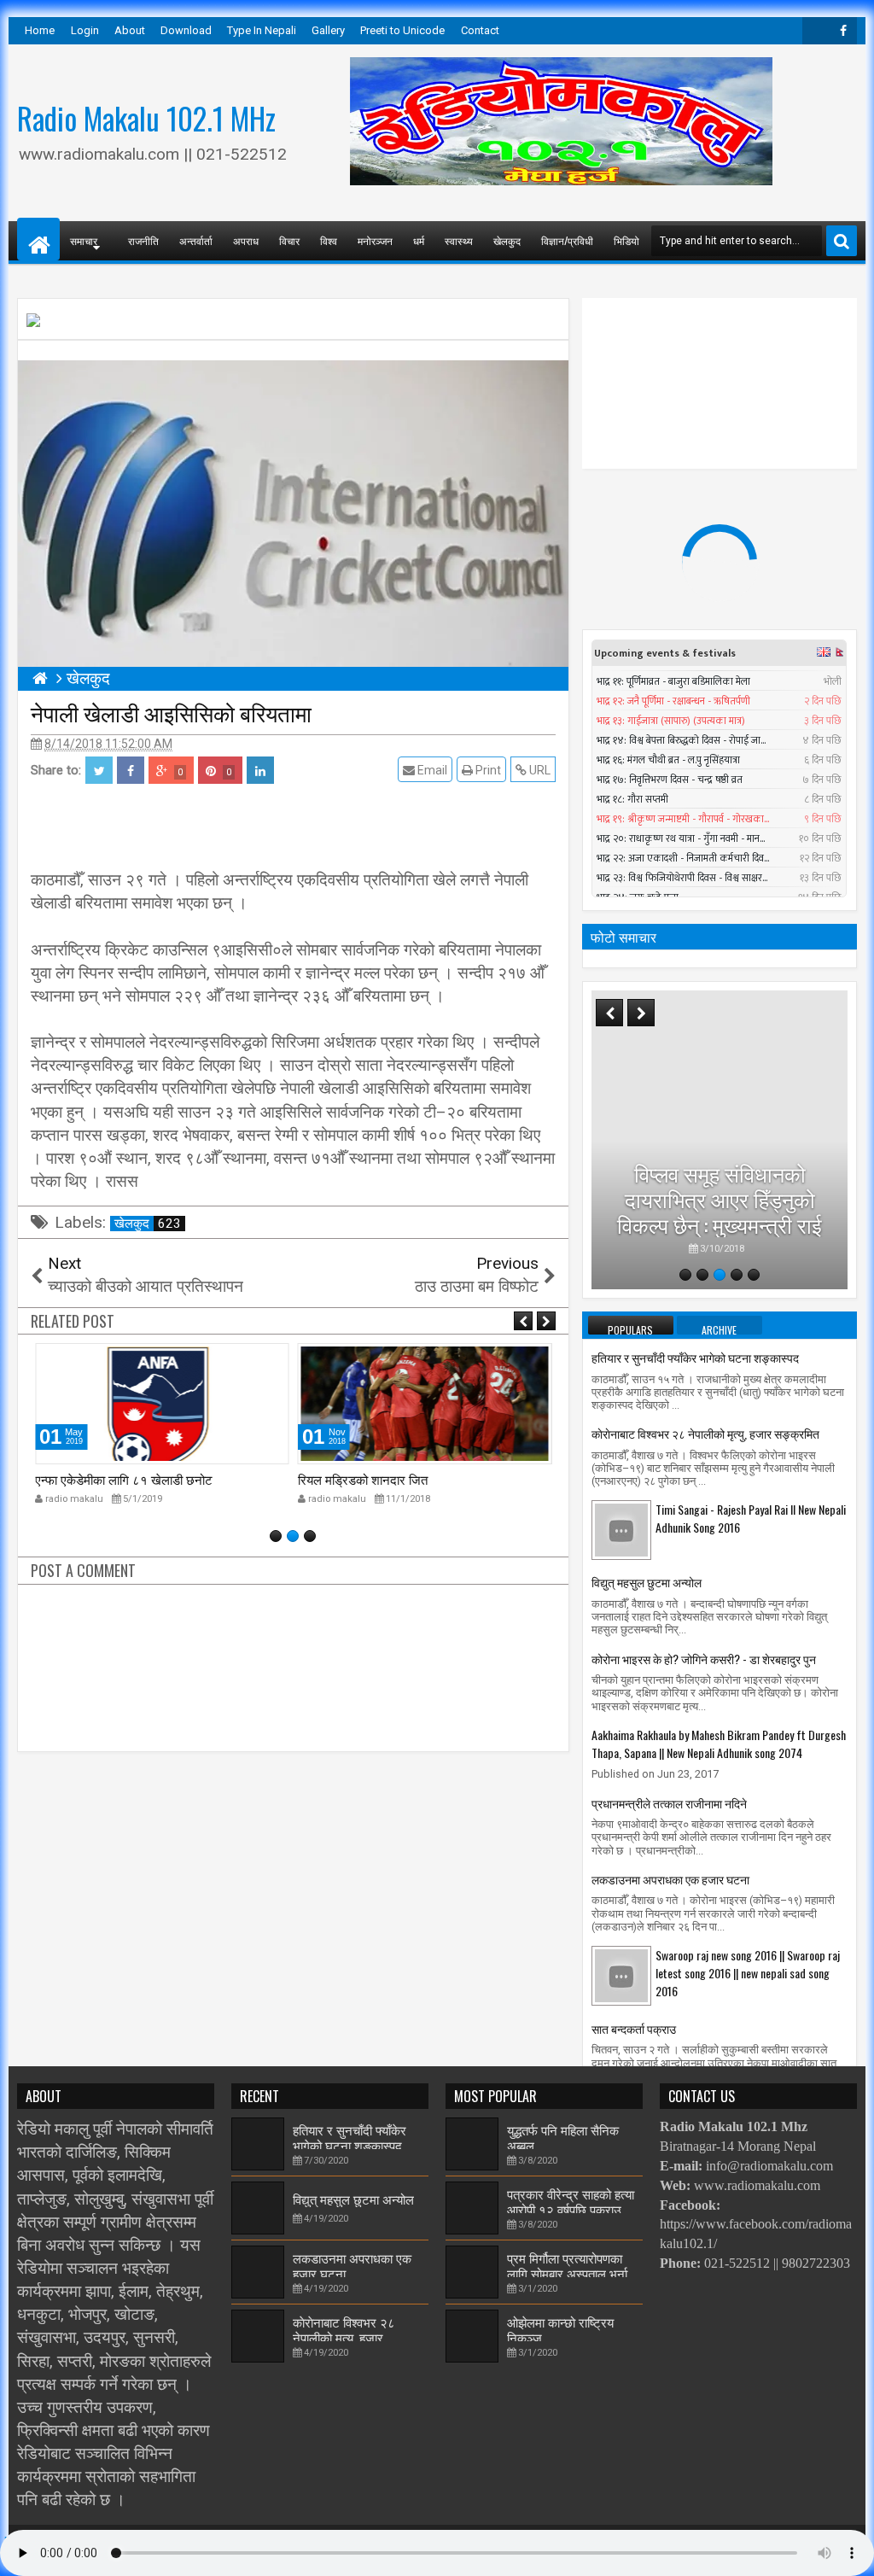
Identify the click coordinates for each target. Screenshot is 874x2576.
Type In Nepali (262, 30)
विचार (289, 240)
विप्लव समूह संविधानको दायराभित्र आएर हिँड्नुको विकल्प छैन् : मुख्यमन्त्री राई (720, 1198)
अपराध (246, 240)
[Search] (842, 241)
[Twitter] (816, 31)
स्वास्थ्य (459, 240)
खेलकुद (507, 240)
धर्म (419, 240)
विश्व (329, 240)
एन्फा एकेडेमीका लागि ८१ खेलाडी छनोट (124, 1479)
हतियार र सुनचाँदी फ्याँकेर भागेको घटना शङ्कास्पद (695, 1357)
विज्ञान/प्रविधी (567, 240)
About (130, 30)
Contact (480, 30)
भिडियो (626, 240)
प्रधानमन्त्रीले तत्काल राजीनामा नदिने (669, 1803)
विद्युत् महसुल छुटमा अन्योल (647, 1582)
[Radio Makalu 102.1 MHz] (38, 239)
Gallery (328, 30)
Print (487, 770)
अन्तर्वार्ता (196, 240)
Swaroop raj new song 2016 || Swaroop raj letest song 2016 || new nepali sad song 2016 (748, 1973)
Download (186, 30)
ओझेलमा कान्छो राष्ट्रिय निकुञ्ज (560, 2329)
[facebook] (843, 31)
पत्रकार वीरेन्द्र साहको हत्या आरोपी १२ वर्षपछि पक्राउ (571, 2201)
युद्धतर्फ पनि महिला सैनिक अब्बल (563, 2137)
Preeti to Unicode (402, 30)
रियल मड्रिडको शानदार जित (363, 1479)
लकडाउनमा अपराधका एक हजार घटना (670, 1879)
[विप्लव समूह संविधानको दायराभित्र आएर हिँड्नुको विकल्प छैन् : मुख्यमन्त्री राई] (720, 1140)
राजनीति (143, 240)
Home (40, 30)
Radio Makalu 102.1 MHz (146, 118)
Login (85, 30)
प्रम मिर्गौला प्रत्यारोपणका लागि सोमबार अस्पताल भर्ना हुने (567, 2273)
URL (539, 770)
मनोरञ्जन (375, 240)
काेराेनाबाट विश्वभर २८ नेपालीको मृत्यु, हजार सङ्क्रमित (705, 1433)
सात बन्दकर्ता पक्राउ (634, 2028)
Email (431, 770)
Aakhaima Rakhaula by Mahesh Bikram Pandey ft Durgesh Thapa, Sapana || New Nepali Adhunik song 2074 (719, 1744)
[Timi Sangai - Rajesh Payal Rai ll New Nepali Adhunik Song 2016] (621, 1529)
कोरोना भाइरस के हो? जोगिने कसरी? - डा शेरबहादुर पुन (704, 1659)
